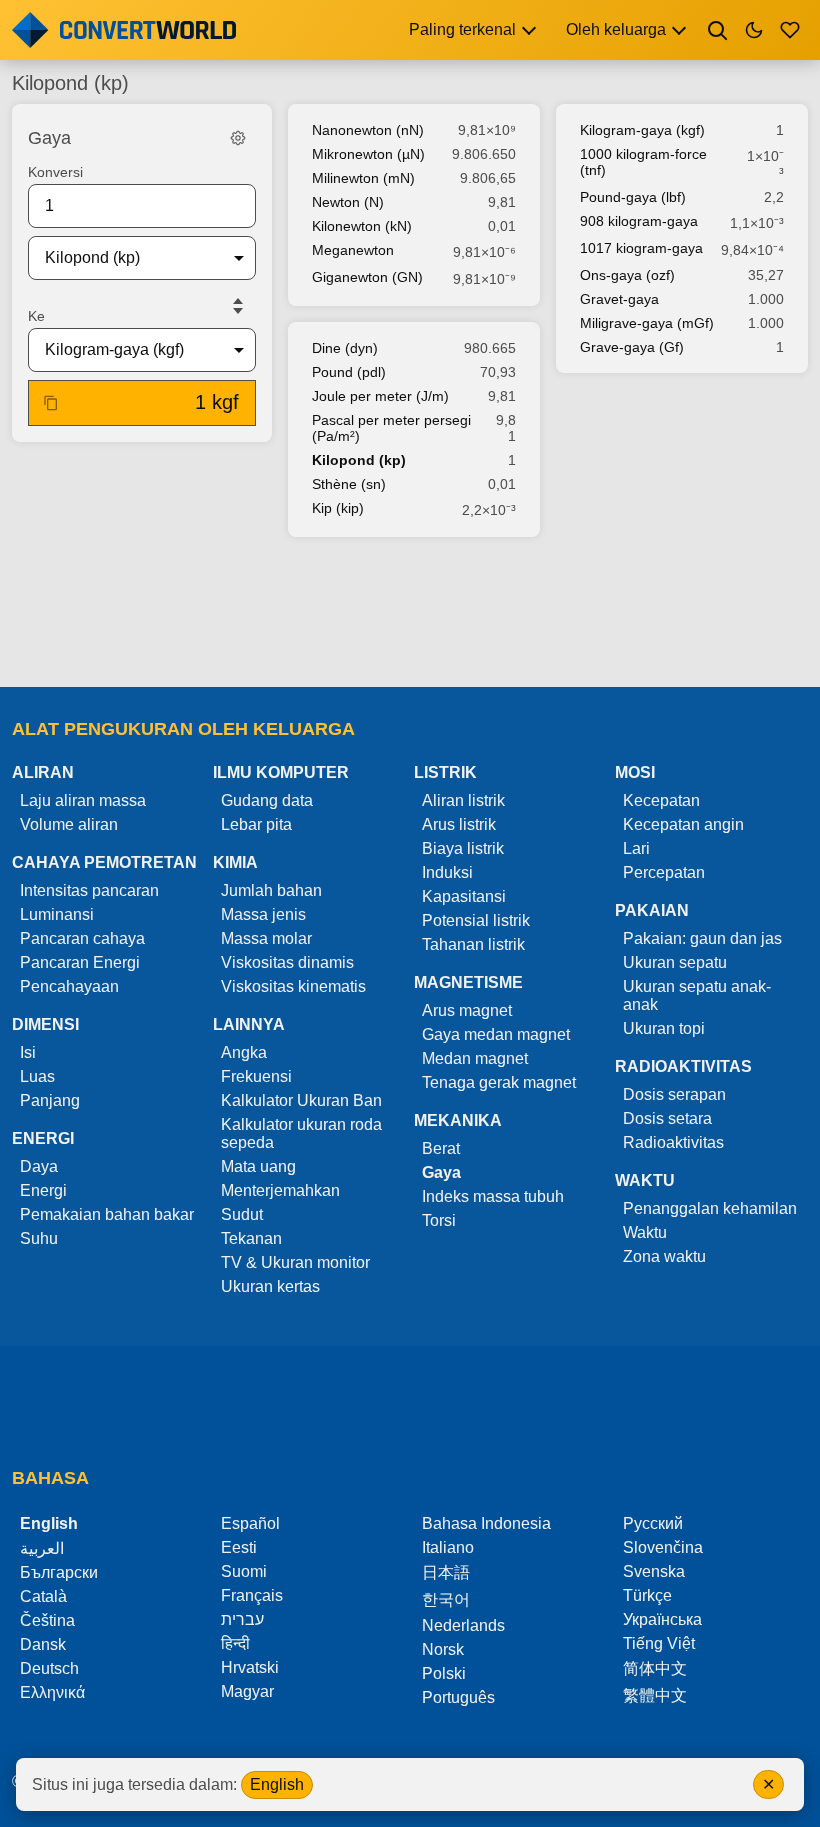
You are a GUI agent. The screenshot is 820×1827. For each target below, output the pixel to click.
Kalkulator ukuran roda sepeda (301, 1133)
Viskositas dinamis (287, 962)
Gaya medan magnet (496, 1034)
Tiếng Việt (659, 1643)
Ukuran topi (664, 1028)
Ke (36, 316)
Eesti (239, 1547)
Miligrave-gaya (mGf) (647, 323)
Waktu (645, 1232)
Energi (43, 1190)
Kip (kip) (338, 508)
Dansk (43, 1644)
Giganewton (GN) (367, 277)
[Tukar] (238, 306)
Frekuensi (256, 1076)
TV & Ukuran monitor (295, 1262)
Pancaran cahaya (82, 938)
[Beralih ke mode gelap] (754, 30)
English (277, 1784)
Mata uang (258, 1166)
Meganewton (353, 250)
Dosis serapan (674, 1094)
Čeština (47, 1620)
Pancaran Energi (80, 962)
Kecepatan (661, 800)
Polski (444, 1673)
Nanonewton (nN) (368, 130)
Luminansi (57, 914)
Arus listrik (459, 824)
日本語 (446, 1572)
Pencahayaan (69, 986)
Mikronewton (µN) (368, 154)
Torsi (439, 1220)
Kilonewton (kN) (362, 226)
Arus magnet (467, 1010)
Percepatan (664, 872)
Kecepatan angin (683, 824)
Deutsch (49, 1668)
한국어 (446, 1599)
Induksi (447, 872)
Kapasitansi (464, 896)
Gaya (441, 1172)
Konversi (55, 172)
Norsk (443, 1649)
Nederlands (463, 1625)
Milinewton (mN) (363, 178)
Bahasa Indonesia (486, 1523)
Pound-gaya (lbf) (633, 197)
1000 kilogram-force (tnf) (643, 162)
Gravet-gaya (619, 299)
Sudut (242, 1214)
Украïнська (662, 1619)
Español (250, 1523)
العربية (42, 1548)
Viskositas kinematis (293, 986)
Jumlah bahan (271, 890)
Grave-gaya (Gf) (632, 347)
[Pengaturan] (238, 138)
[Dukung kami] (790, 30)
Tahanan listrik (473, 944)
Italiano (448, 1547)
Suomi (244, 1571)
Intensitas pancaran (89, 890)
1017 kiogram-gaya (641, 248)
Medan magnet (475, 1058)
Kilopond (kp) (359, 460)
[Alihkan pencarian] (718, 30)
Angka (244, 1052)
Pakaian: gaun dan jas (702, 938)
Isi (28, 1052)
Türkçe (647, 1595)
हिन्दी (235, 1643)
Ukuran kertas (270, 1286)
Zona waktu (664, 1256)
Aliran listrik (463, 800)
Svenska (654, 1571)
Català (43, 1596)
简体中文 (655, 1668)
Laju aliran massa (83, 800)
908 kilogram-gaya (639, 221)
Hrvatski (250, 1667)
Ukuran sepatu (675, 962)
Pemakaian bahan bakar (107, 1214)
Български (59, 1572)
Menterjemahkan (280, 1190)
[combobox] (126, 258)
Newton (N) (348, 202)
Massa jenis (263, 914)
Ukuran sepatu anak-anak (697, 995)
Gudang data (267, 800)
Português (458, 1697)
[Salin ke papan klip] (51, 403)
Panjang (50, 1100)
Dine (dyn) (345, 348)
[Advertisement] (410, 614)
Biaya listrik (463, 848)
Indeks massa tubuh (493, 1196)
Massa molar (266, 938)
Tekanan (251, 1238)
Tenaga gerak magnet (499, 1082)
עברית (242, 1619)
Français (252, 1595)
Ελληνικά (52, 1692)
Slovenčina (663, 1547)
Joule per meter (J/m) (380, 396)
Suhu (39, 1238)
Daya (39, 1166)
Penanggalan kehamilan (710, 1208)
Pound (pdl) (349, 372)
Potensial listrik (476, 920)
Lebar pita (256, 824)
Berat (441, 1148)
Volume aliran (69, 824)
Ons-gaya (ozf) (627, 275)
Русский (653, 1523)
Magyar (247, 1691)
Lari (636, 848)
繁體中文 (655, 1695)
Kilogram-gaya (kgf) (642, 130)
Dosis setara (667, 1118)
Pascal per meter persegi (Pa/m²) (391, 428)
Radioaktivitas (673, 1142)
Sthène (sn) (349, 484)
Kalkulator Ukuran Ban (301, 1100)
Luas (37, 1076)
